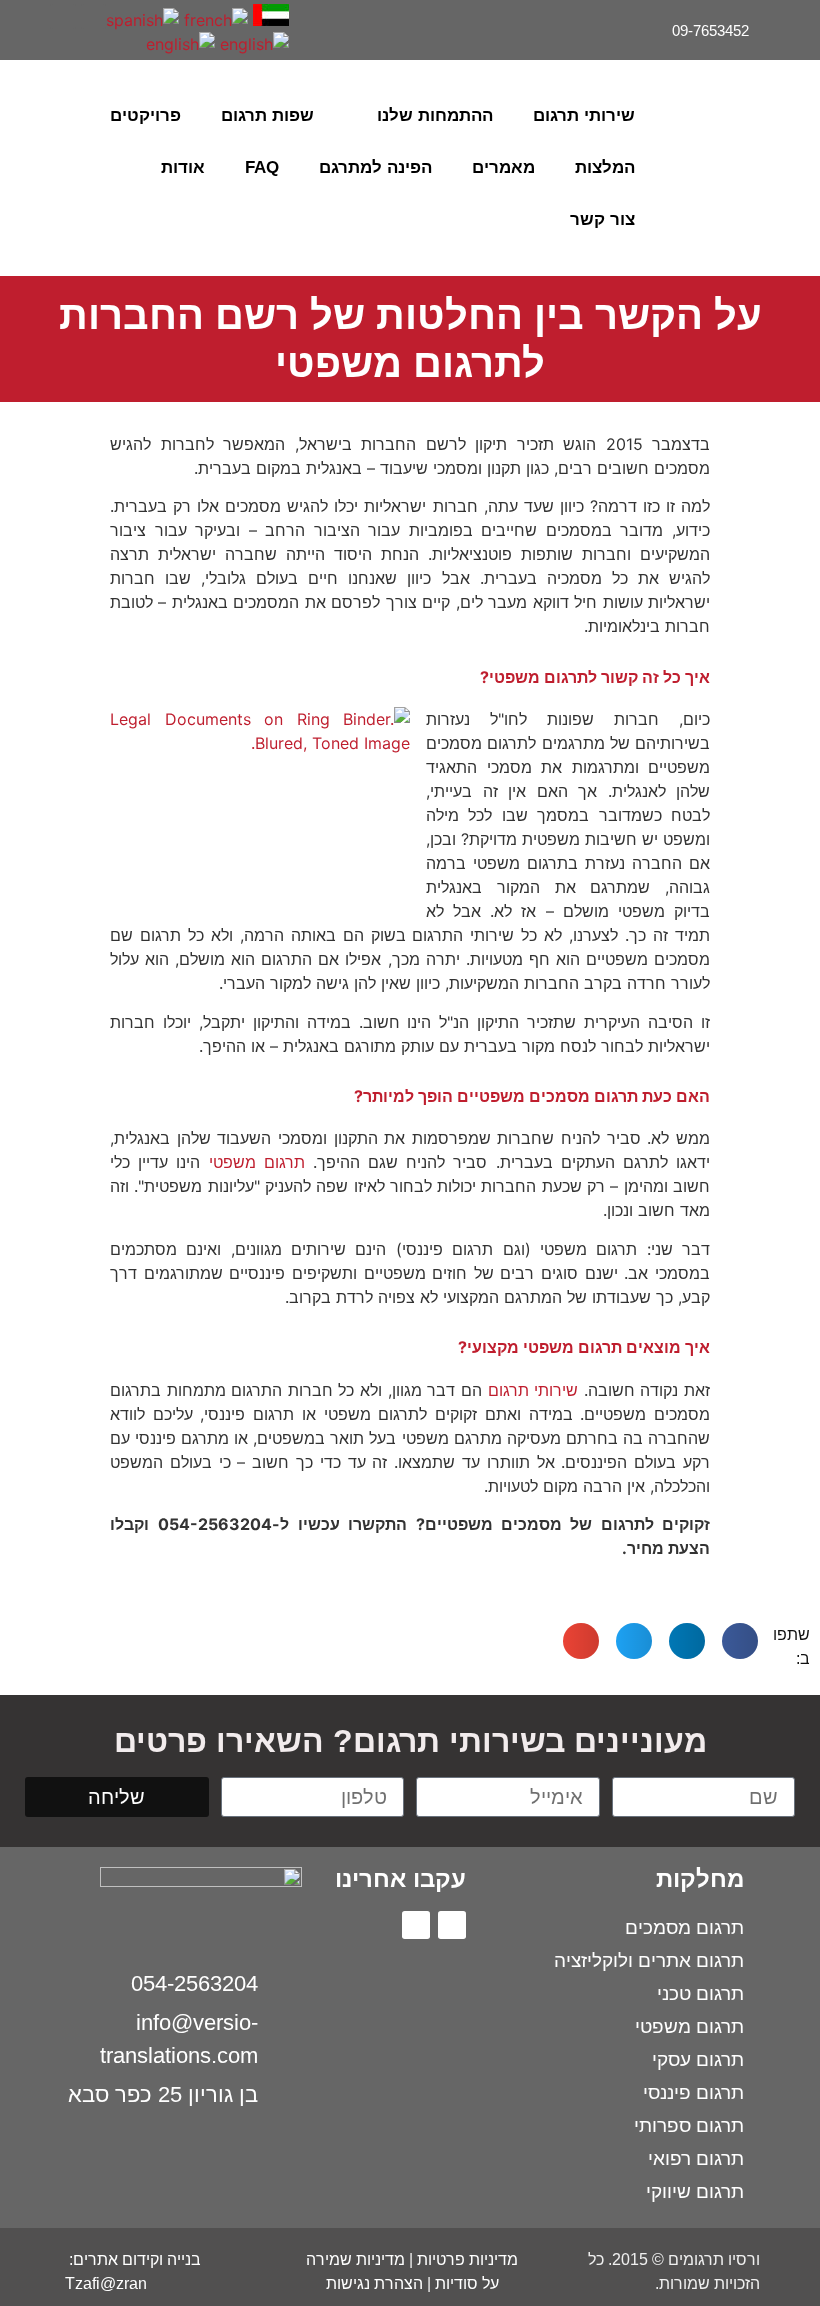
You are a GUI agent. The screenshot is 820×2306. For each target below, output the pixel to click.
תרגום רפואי (696, 2158)
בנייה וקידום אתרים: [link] (133, 2259)
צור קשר (602, 219)
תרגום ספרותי (689, 2125)
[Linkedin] (62, 16)
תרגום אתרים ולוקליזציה (649, 1960)
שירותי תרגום (584, 115)
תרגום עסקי (698, 2059)
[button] (36, 168)
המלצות (605, 167)
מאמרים (503, 167)
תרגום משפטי (257, 1162)
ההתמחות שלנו (435, 115)
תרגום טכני (700, 1993)
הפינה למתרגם (375, 167)
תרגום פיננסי (693, 2092)
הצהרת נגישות (374, 2283)
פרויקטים (145, 115)
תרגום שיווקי (695, 2191)
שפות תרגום (267, 115)
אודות (183, 167)
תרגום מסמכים (684, 1927)
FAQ (262, 167)
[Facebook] (93, 16)
